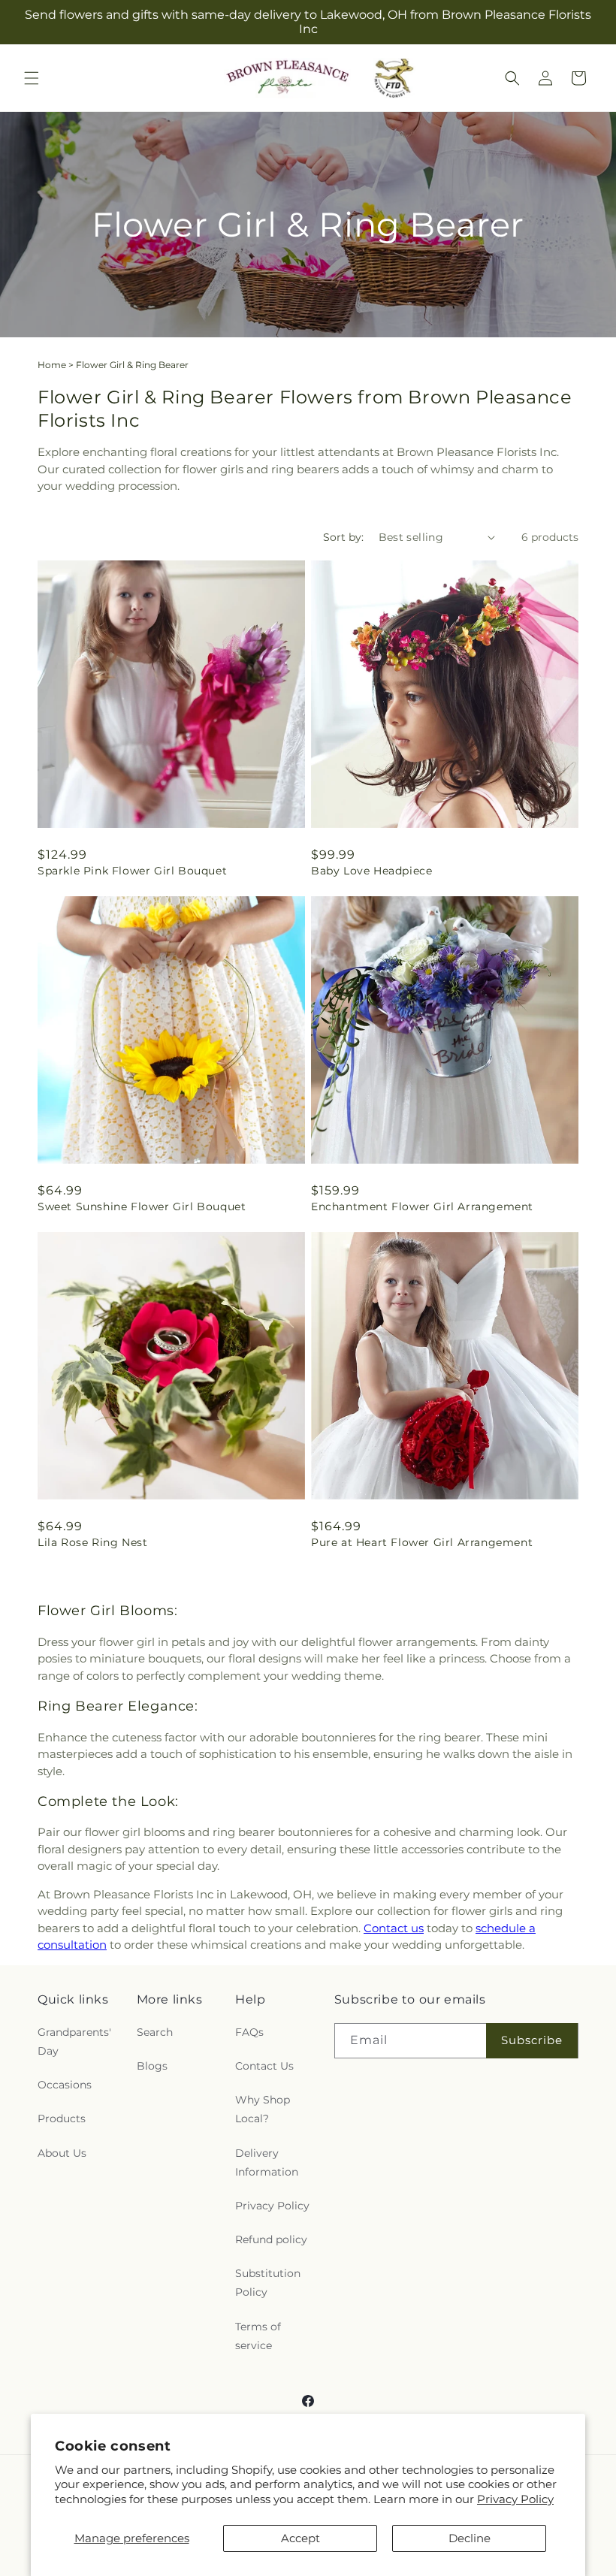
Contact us (394, 1928)
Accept (300, 2538)
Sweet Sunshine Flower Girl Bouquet (142, 1206)
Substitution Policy (268, 2283)
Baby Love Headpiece (371, 871)
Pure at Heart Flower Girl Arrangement (422, 1542)
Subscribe (532, 2040)
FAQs (249, 2032)
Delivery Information (267, 2162)
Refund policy (271, 2239)
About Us (62, 2153)
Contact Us (264, 2066)
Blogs (152, 2066)
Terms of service (258, 2336)
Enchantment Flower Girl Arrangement (422, 1206)
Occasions (65, 2085)
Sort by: (343, 537)
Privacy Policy (515, 2499)
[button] (32, 78)
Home (52, 365)
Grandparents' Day (74, 2041)
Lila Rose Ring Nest (92, 1542)
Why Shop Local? (263, 2109)
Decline (470, 2538)
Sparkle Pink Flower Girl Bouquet (132, 871)
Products (62, 2118)
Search (155, 2032)
